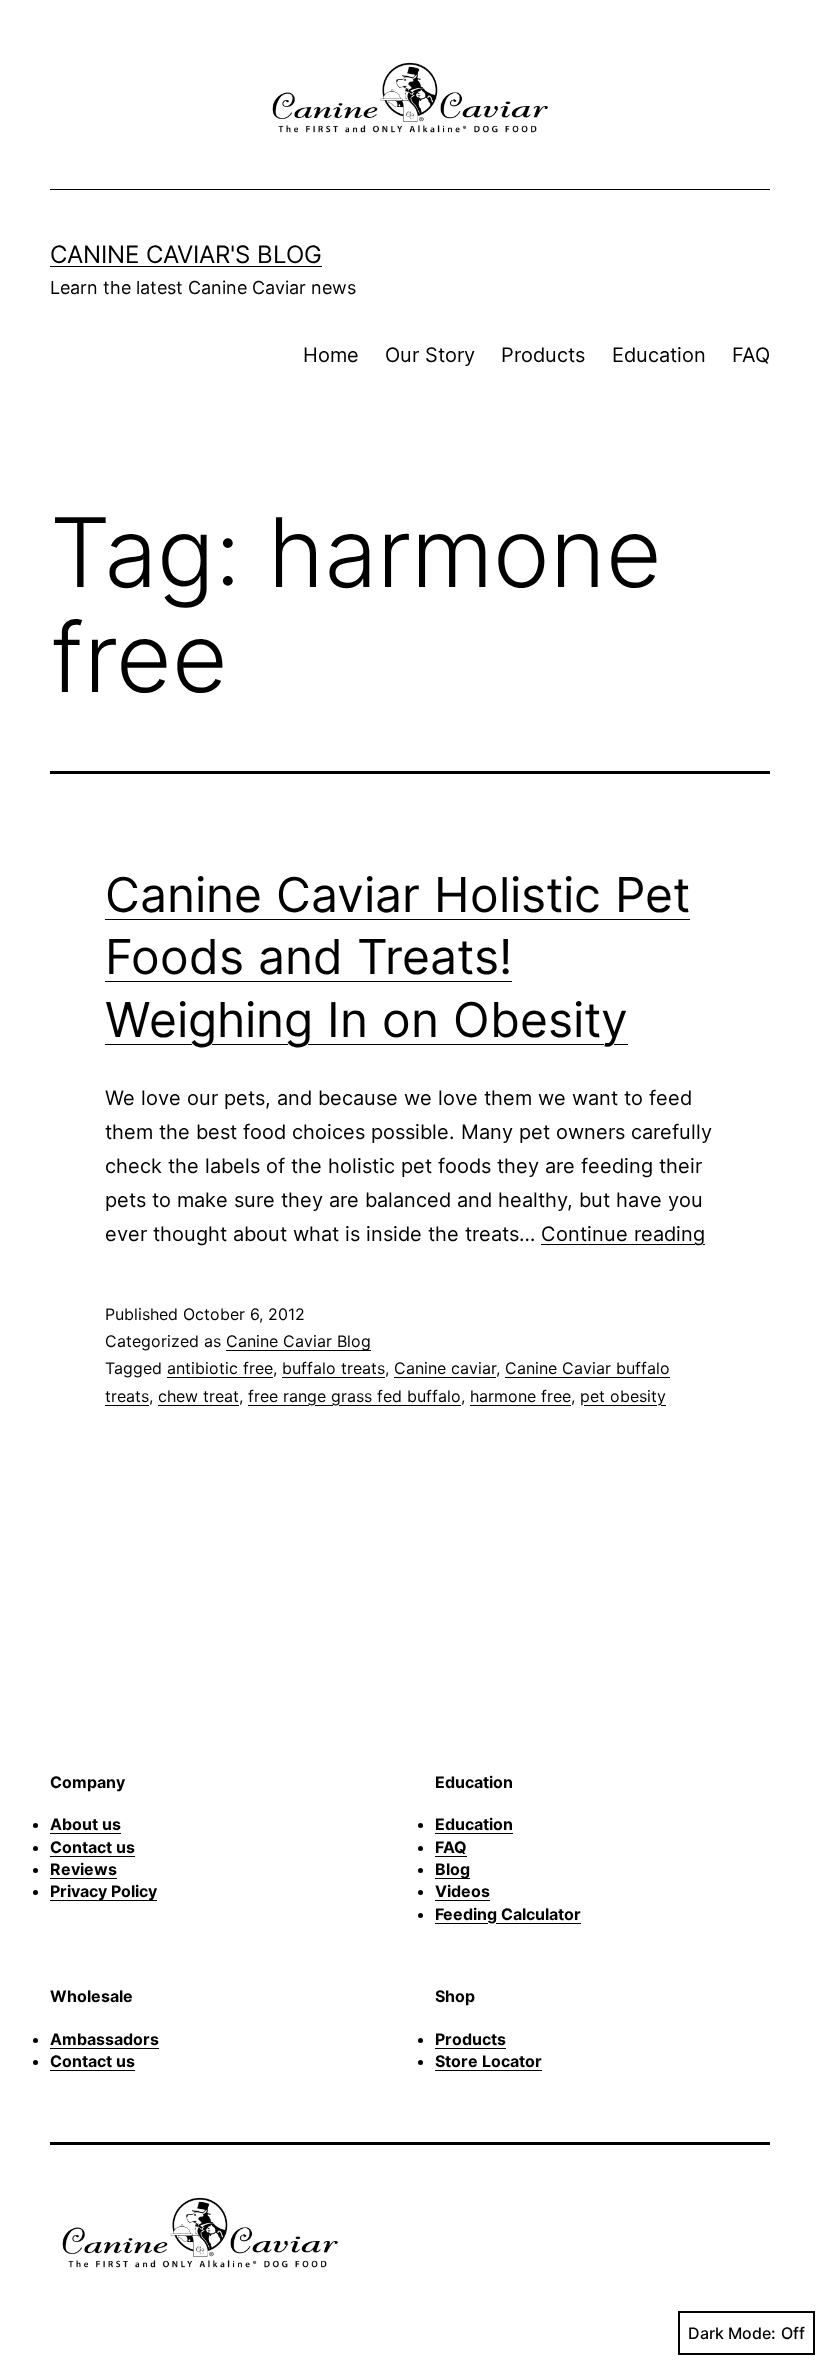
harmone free (520, 1396)
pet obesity (623, 1396)
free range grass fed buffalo (354, 1396)
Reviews (83, 1869)
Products (543, 355)
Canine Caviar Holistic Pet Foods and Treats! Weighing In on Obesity (397, 957)
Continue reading (623, 1234)
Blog (452, 1869)
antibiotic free (220, 1368)
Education (659, 355)
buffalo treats (333, 1368)
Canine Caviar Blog (298, 1341)
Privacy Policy (103, 1891)
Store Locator (488, 2061)
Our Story (430, 355)
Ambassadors (104, 2039)
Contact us (92, 1847)
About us (85, 1824)
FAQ (751, 355)
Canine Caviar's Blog (186, 254)
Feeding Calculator (508, 1914)
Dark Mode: (732, 2333)
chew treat (198, 1396)
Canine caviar (445, 1368)
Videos (462, 1891)
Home (331, 355)
